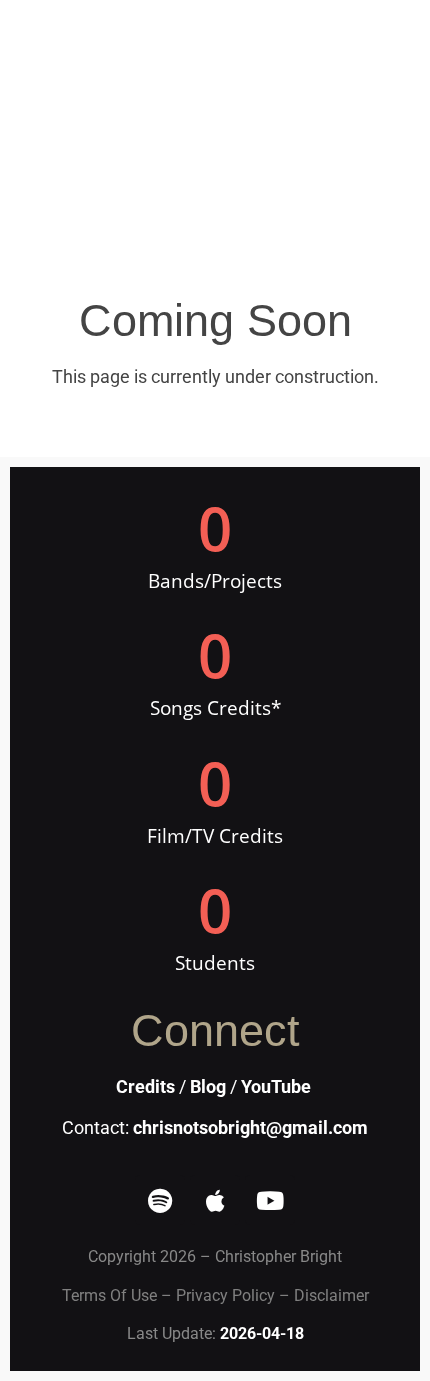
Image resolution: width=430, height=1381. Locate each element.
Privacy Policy (225, 1295)
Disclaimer (331, 1295)
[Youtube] (270, 1200)
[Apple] (215, 1200)
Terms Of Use (109, 1295)
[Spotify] (160, 1200)
